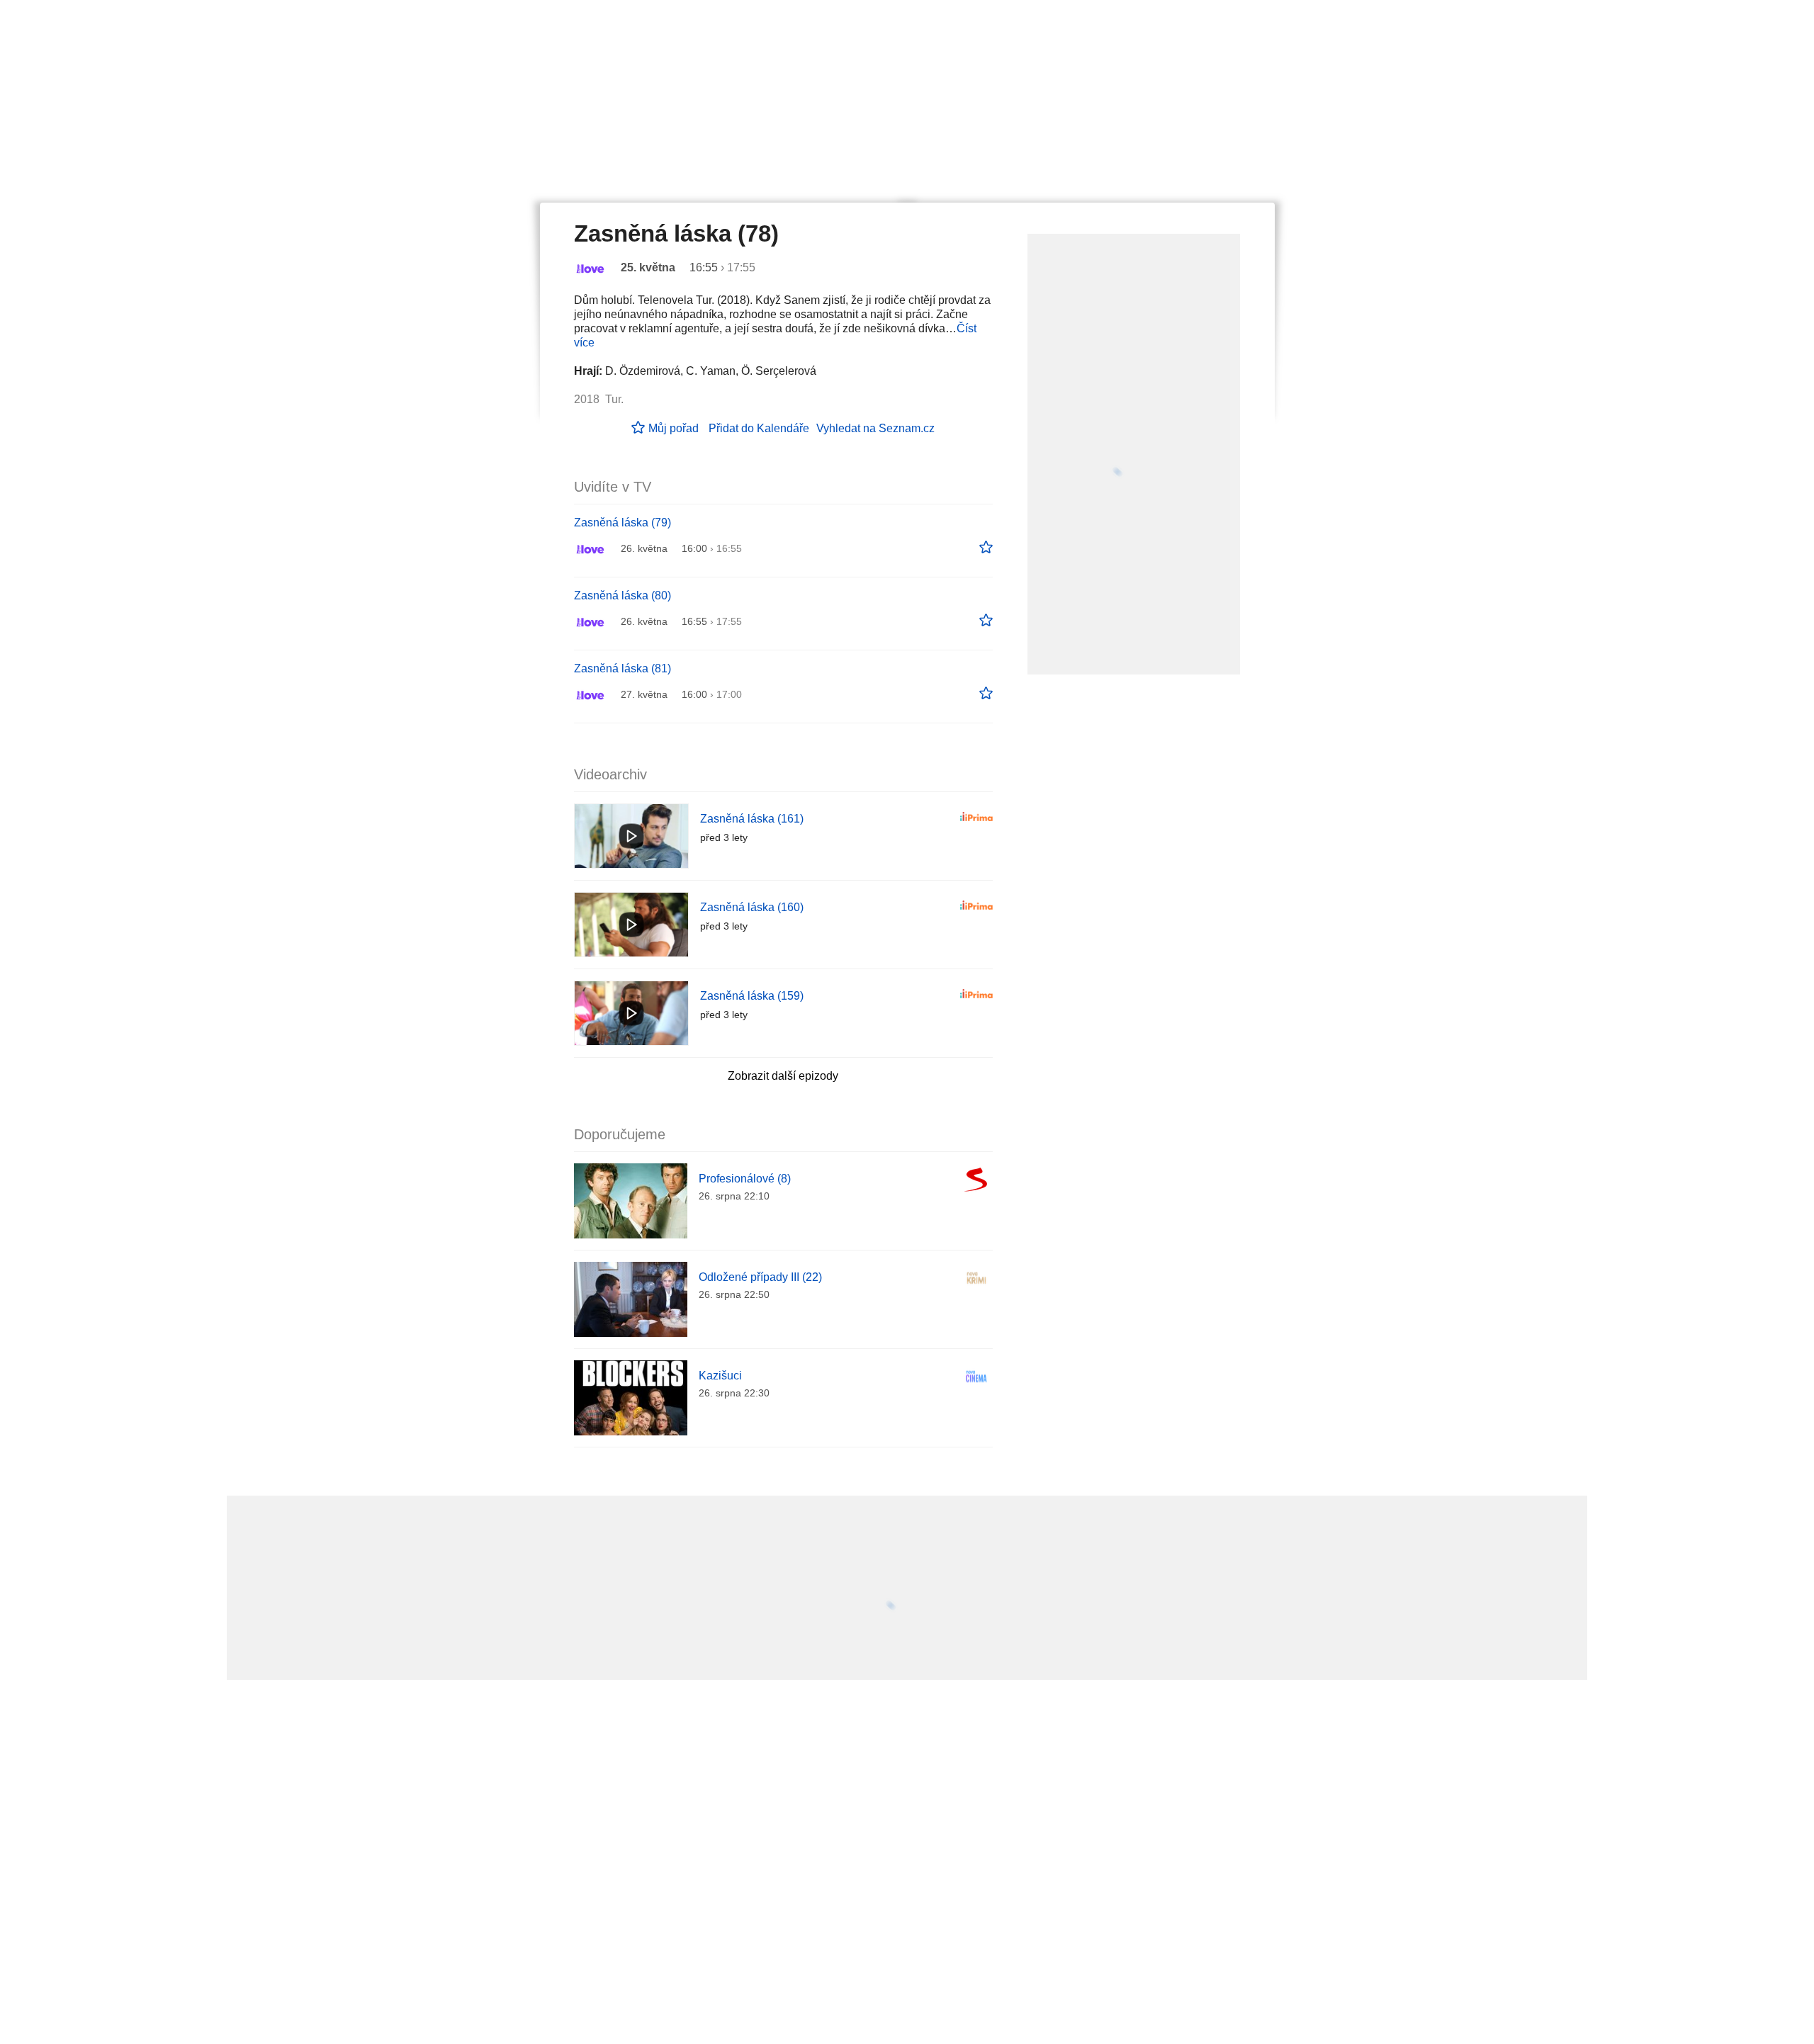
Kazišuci (720, 1376)
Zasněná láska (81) (622, 668)
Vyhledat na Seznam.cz (875, 428)
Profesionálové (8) (745, 1179)
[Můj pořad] (986, 548)
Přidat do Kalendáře (759, 428)
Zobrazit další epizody (783, 1076)
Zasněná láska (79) (622, 523)
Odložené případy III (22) (760, 1277)
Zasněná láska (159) (752, 996)
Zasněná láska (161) (752, 819)
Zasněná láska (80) (622, 595)
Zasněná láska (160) (752, 907)
